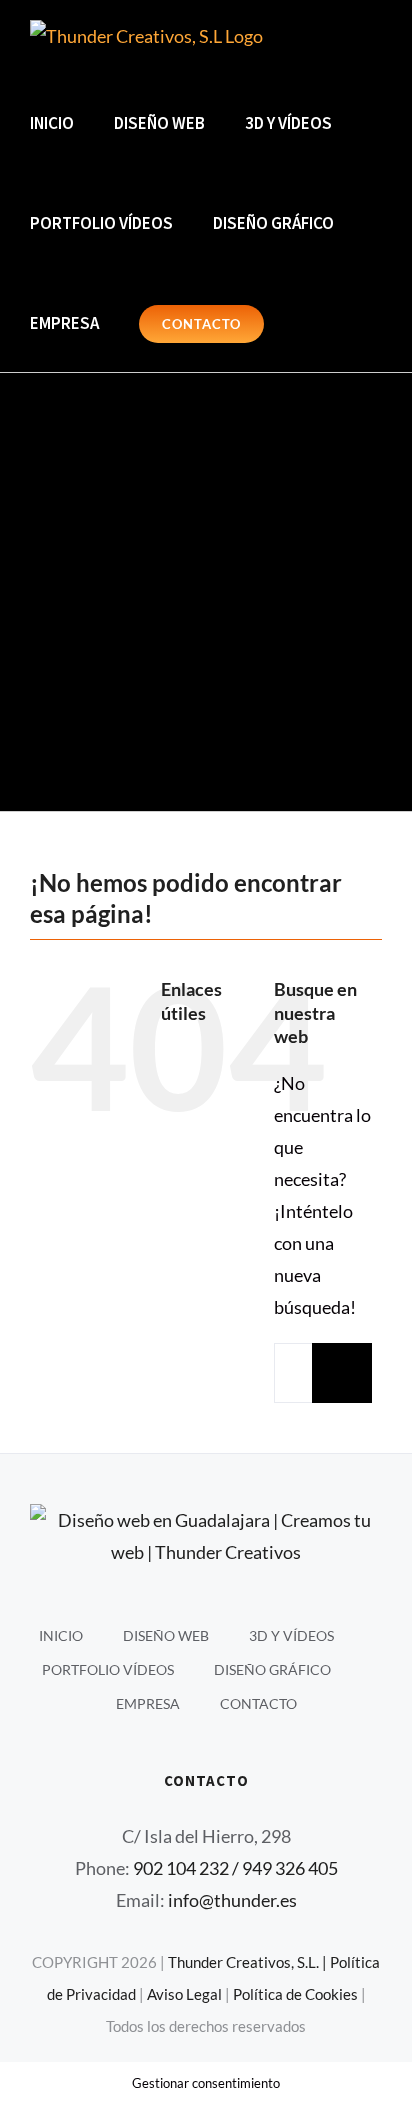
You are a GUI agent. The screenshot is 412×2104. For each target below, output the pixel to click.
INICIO (61, 1635)
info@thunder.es (232, 1900)
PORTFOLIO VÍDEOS (108, 1669)
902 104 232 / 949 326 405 (235, 1868)
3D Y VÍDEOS (291, 1635)
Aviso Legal (184, 1994)
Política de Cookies (295, 1994)
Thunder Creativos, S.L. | (249, 1962)
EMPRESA (148, 1703)
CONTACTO (258, 1703)
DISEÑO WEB (166, 1635)
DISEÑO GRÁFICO (272, 1669)
